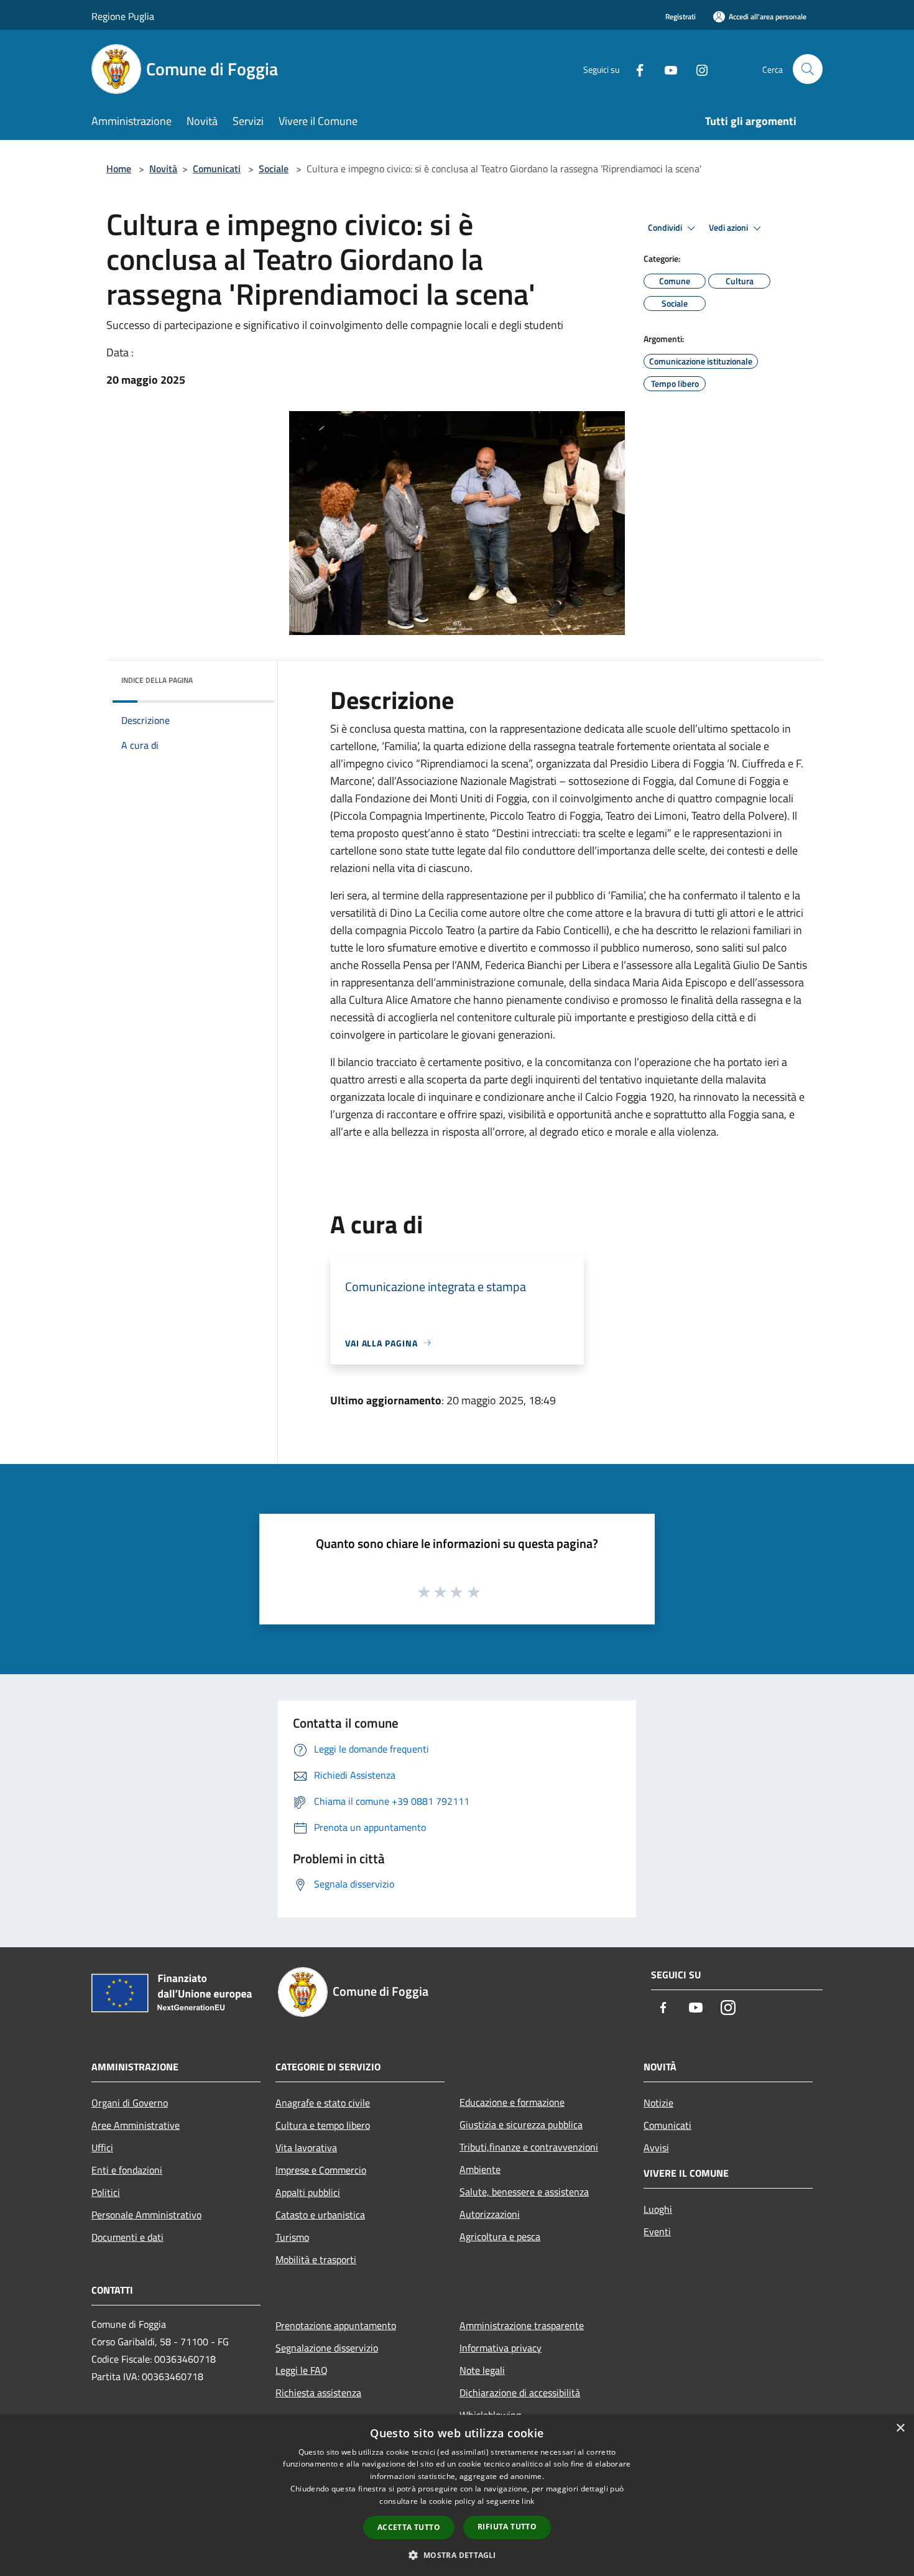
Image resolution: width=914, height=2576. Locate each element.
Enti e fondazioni (127, 2170)
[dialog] (457, 2495)
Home (119, 169)
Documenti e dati (127, 2237)
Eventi (657, 2231)
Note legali (482, 2370)
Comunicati (217, 169)
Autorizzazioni (490, 2214)
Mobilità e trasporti (316, 2259)
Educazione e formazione (512, 2102)
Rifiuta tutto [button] (507, 2527)
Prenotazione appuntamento (336, 2325)
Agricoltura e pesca (500, 2236)
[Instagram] (697, 69)
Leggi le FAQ (302, 2370)
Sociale (274, 169)
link (528, 2501)
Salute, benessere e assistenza (524, 2192)
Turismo (292, 2237)
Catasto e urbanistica (320, 2215)
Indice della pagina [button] (157, 680)
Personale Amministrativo (146, 2215)
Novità (163, 169)
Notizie (658, 2103)
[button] (457, 2555)
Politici (106, 2192)
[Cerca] (808, 69)
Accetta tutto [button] (409, 2527)
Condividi (666, 228)
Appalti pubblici (308, 2192)
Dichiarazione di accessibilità (520, 2393)
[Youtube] (666, 69)
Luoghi (658, 2209)
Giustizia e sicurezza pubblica (521, 2124)
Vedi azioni (729, 228)
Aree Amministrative (136, 2125)
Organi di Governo (130, 2103)
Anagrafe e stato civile (323, 2103)
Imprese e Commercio (321, 2170)
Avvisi (656, 2147)
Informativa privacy (501, 2348)
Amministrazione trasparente (522, 2325)
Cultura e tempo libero (323, 2125)
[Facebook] (635, 69)
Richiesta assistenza (318, 2393)
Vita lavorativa (306, 2147)
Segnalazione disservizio (327, 2348)
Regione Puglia (123, 16)
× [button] (900, 2428)
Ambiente (480, 2169)
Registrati (681, 16)
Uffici (102, 2147)
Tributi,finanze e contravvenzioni (529, 2147)
